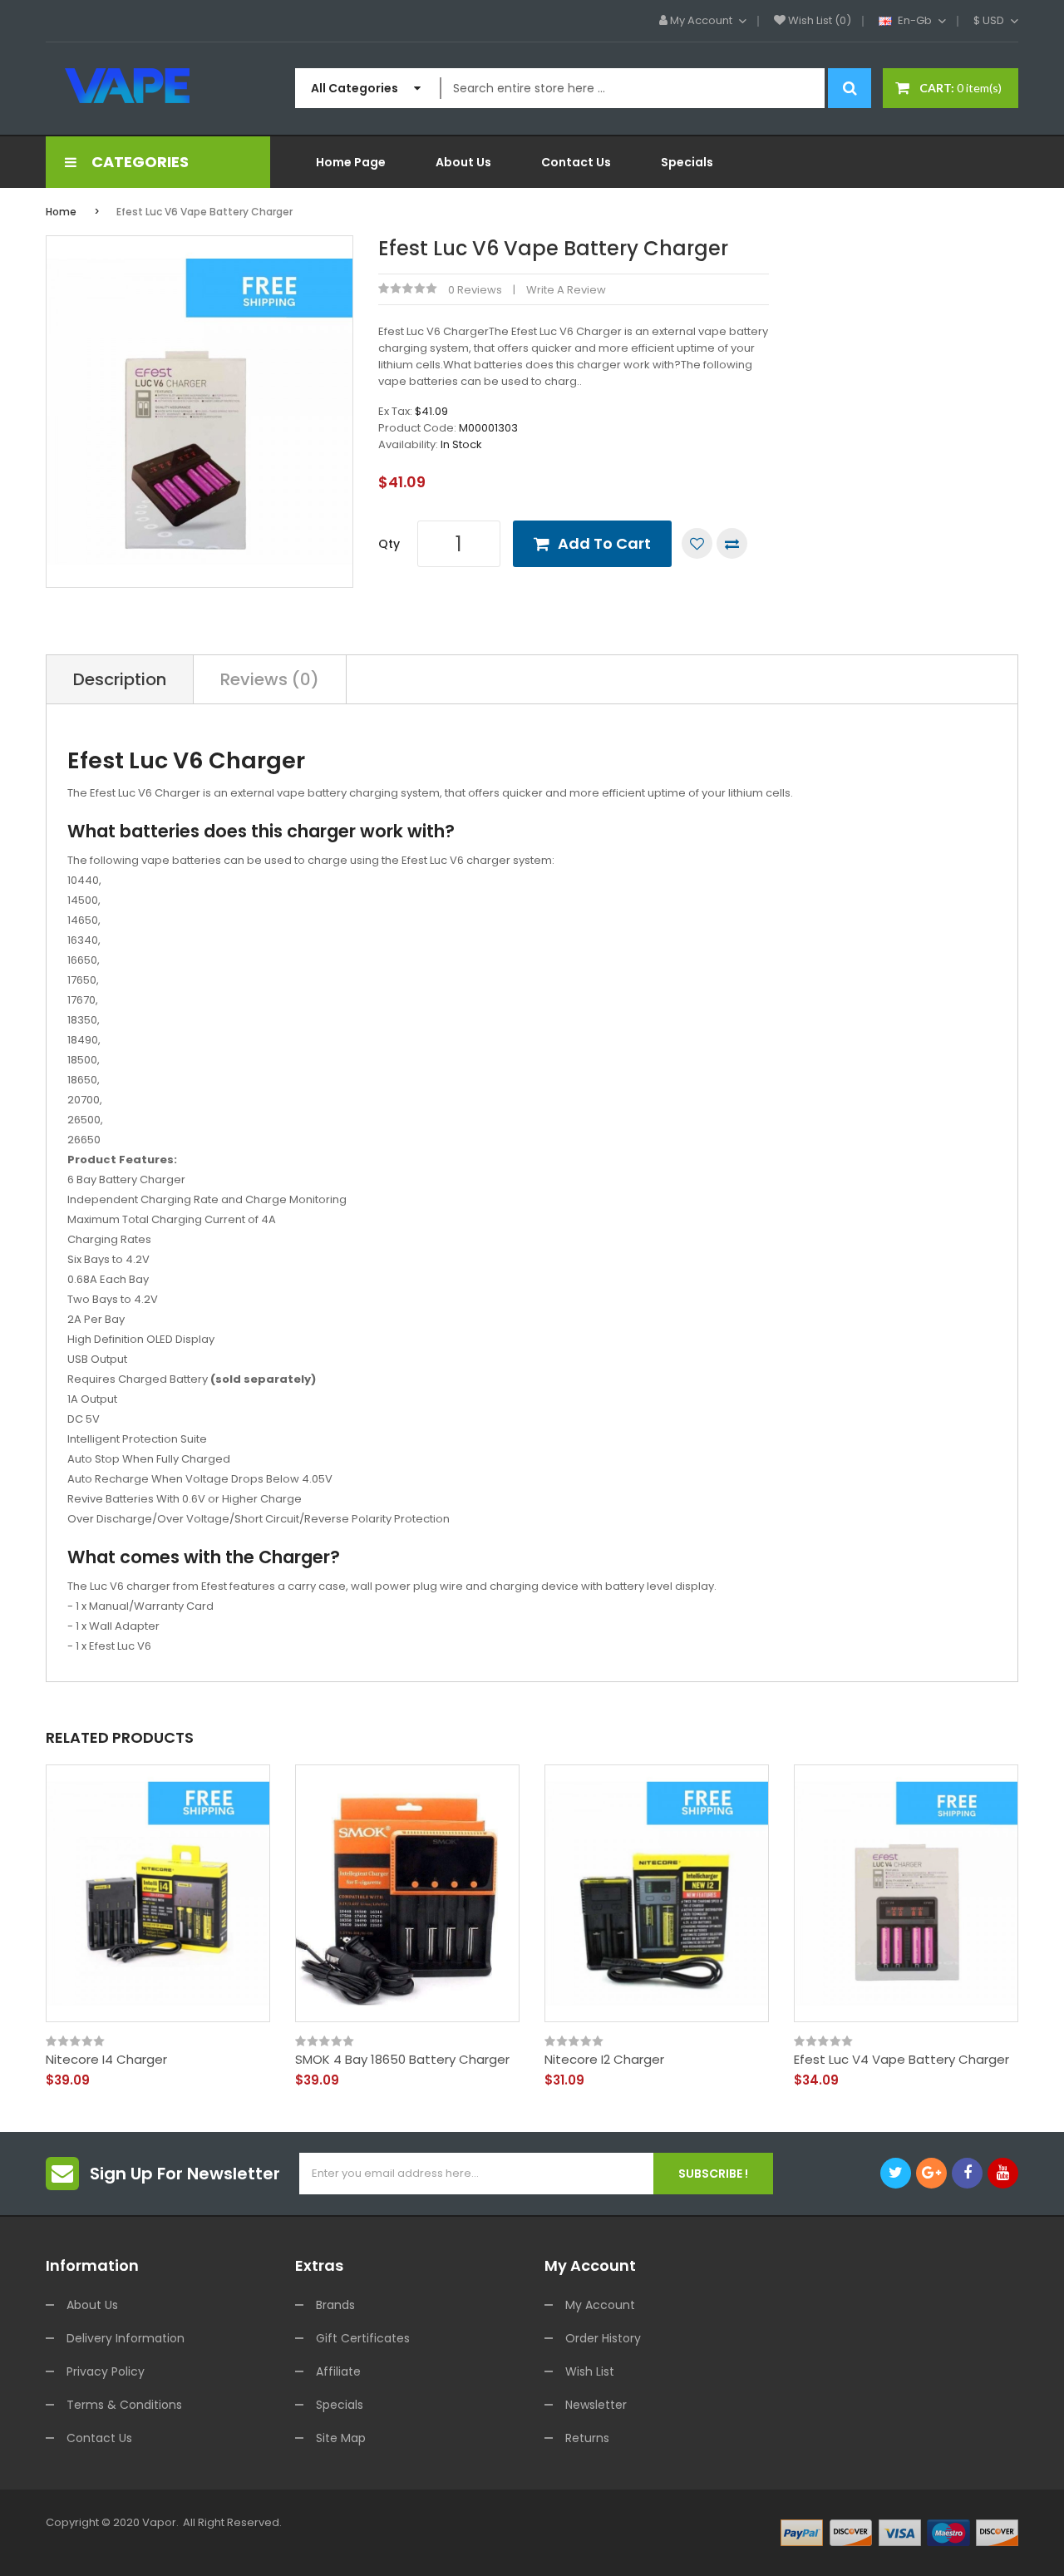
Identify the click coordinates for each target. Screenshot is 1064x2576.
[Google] (931, 2173)
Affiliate (338, 2371)
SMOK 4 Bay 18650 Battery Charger (402, 2060)
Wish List (590, 2371)
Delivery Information (126, 2338)
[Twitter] (896, 2173)
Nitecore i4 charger (106, 2060)
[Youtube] (1003, 2173)
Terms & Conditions (124, 2405)
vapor (159, 2522)
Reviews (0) (270, 679)
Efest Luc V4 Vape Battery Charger (901, 2060)
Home (61, 212)
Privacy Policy (106, 2371)
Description (120, 679)
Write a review (566, 290)
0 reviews (475, 290)
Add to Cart (604, 543)
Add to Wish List (697, 543)
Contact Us (99, 2438)
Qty (389, 544)
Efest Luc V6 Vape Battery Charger (204, 212)
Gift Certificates (363, 2338)
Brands (335, 2305)
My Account (600, 2305)
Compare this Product (732, 543)
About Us (92, 2305)
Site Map (341, 2438)
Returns (587, 2438)
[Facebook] (967, 2173)
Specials (340, 2405)
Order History (603, 2338)
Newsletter (596, 2405)
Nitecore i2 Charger (604, 2060)
